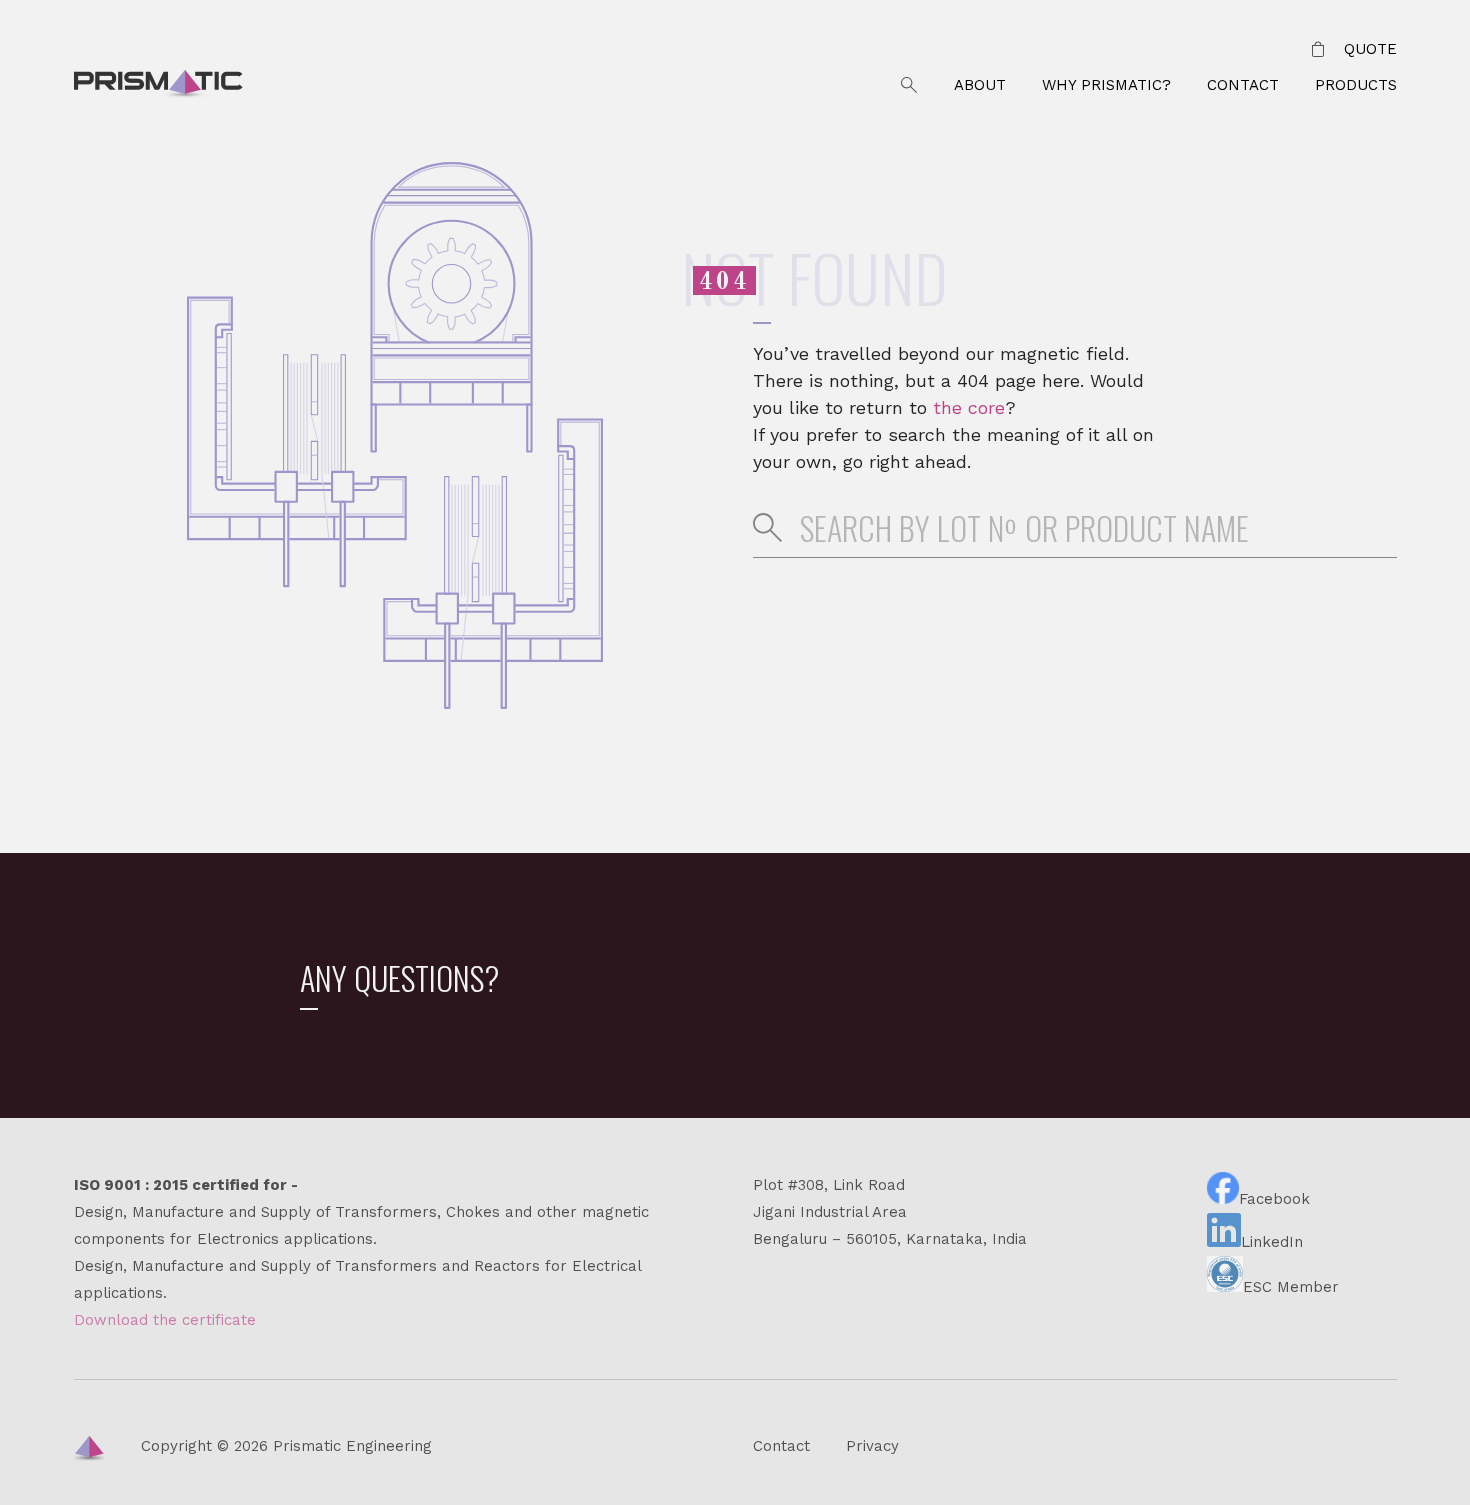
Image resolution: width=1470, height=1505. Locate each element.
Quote (1370, 49)
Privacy (872, 1446)
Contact (1243, 85)
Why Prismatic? (1106, 85)
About (980, 85)
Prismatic (158, 86)
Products (1356, 85)
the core (969, 407)
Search (909, 85)
